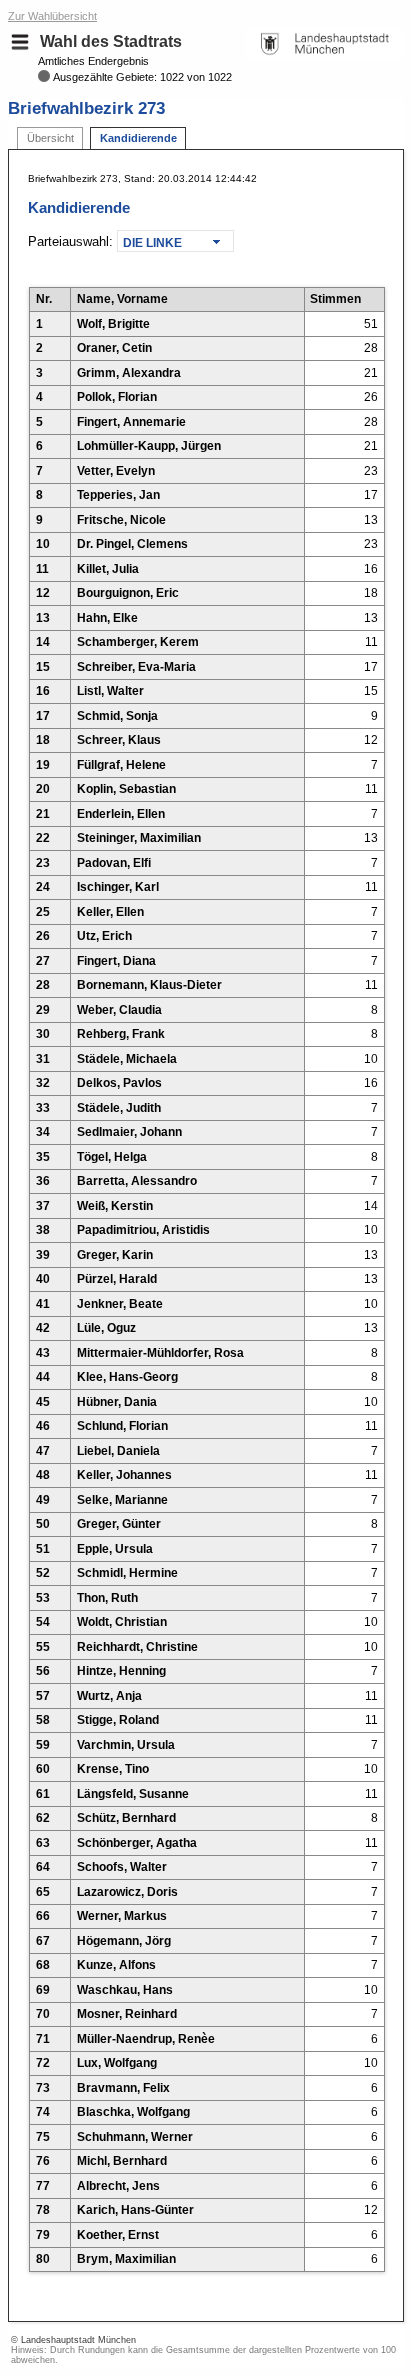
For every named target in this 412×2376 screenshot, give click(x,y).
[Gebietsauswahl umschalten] (20, 42)
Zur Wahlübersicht (52, 16)
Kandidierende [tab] (138, 138)
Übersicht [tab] (50, 138)
